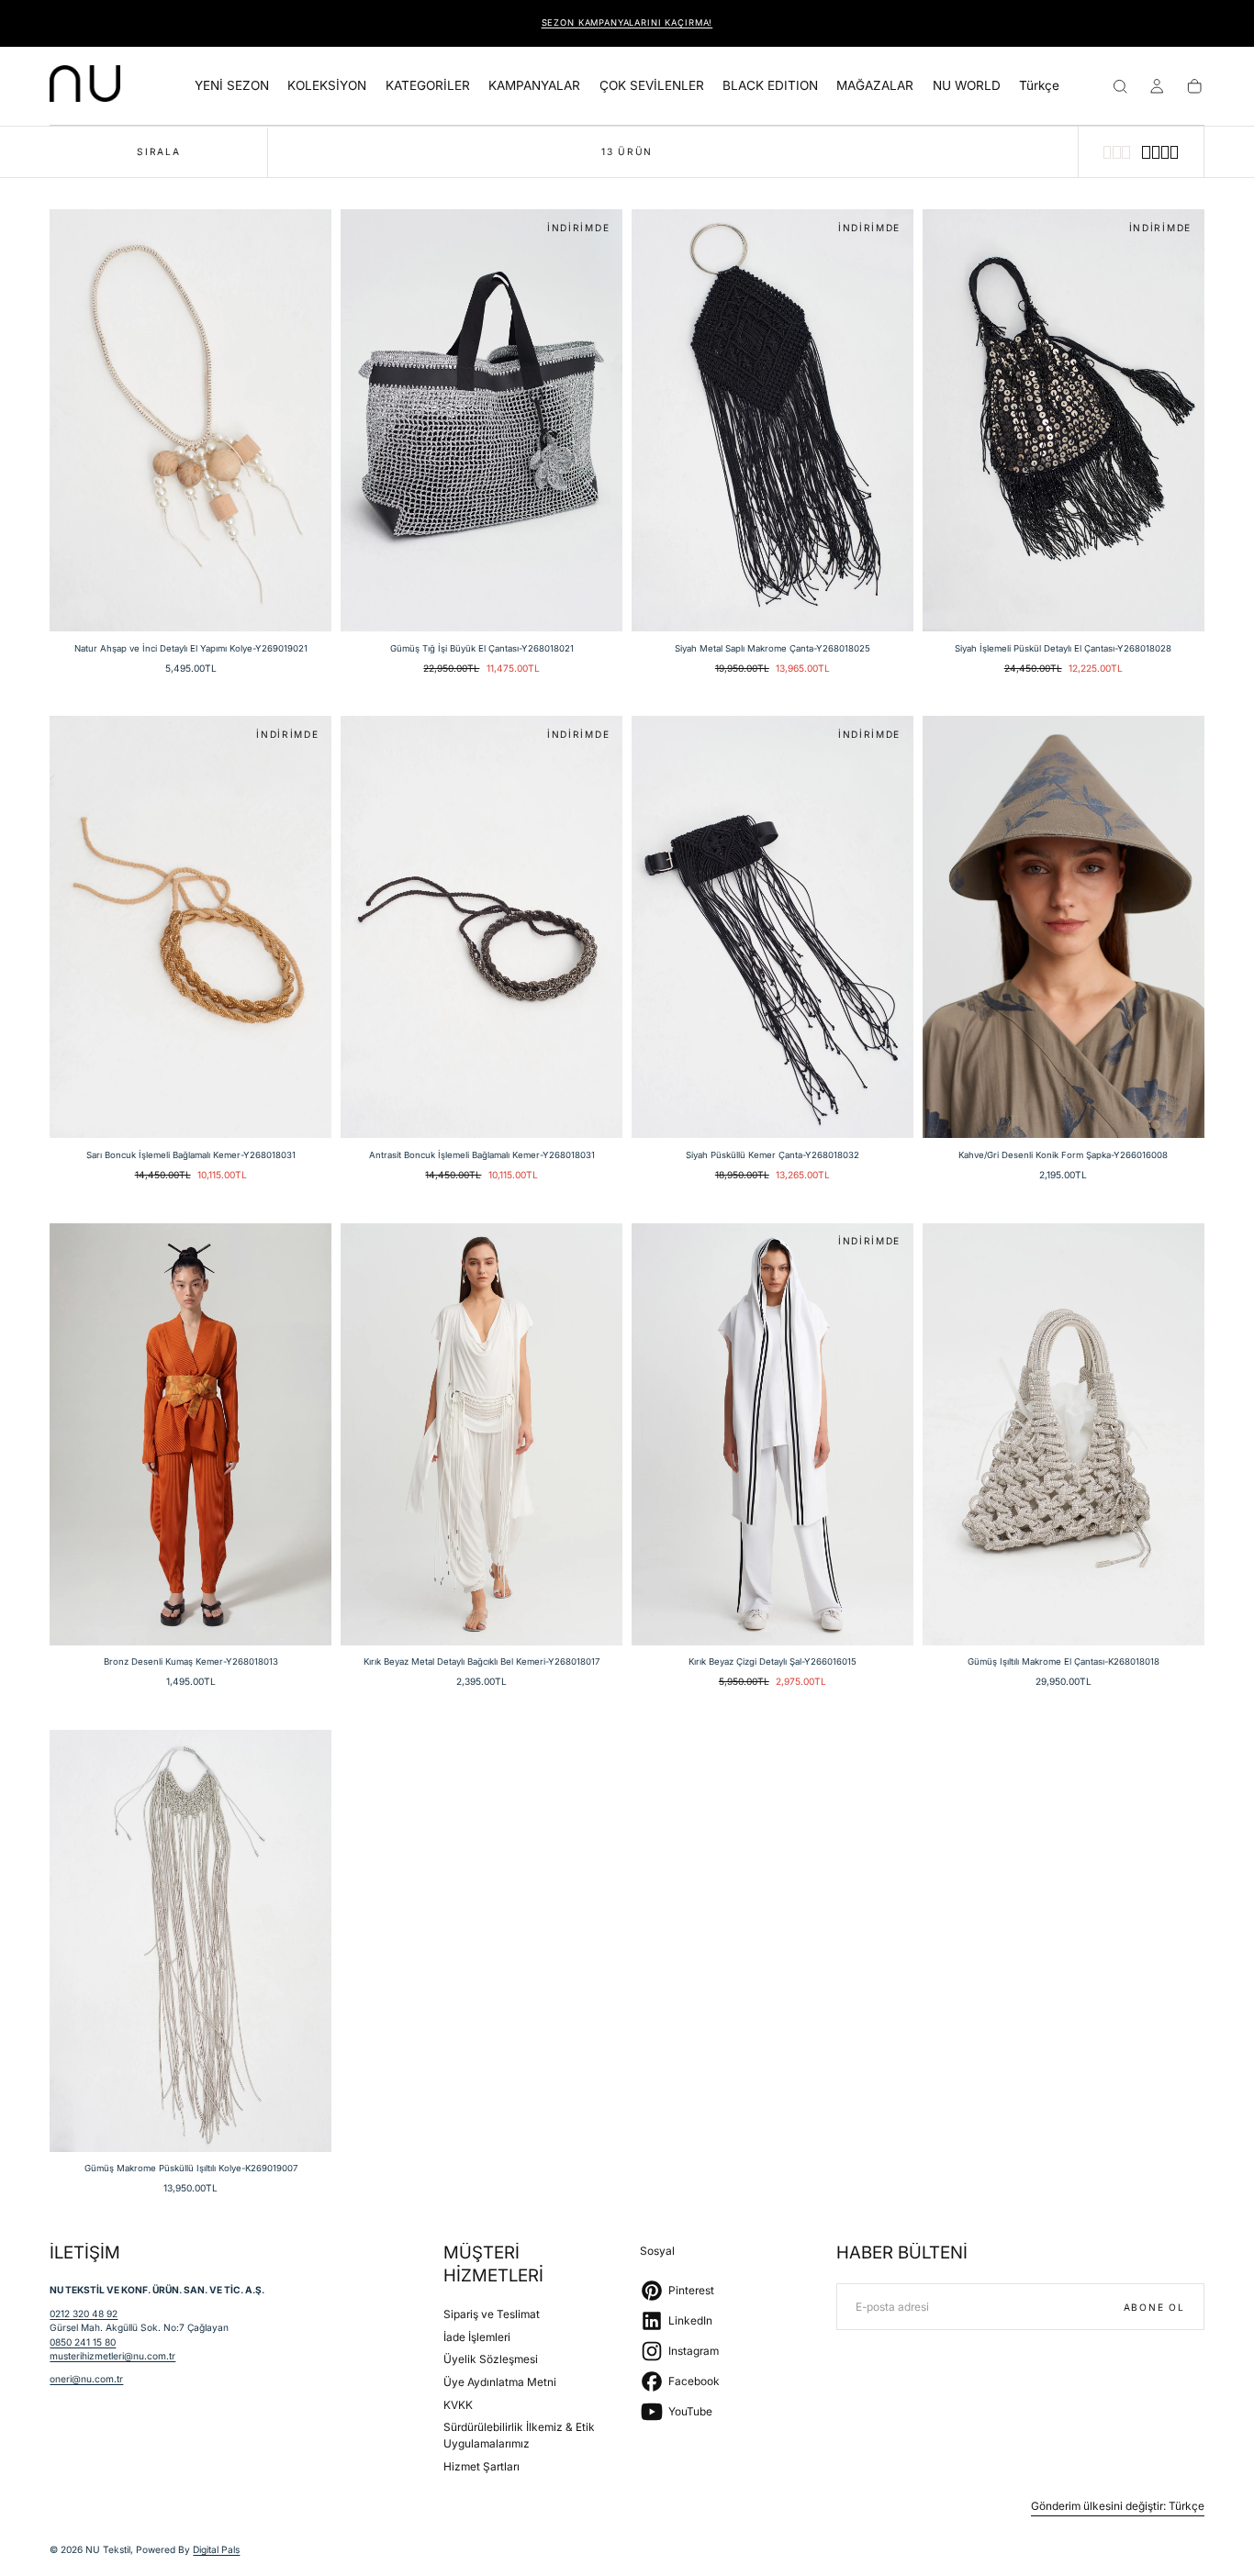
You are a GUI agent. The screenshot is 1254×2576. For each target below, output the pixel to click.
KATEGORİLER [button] (428, 86)
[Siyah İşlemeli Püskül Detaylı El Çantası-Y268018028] (1064, 420)
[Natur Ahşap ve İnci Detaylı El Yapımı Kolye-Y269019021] (190, 420)
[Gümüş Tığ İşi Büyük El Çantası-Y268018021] (481, 420)
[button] (1039, 89)
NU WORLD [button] (967, 86)
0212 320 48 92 (84, 2314)
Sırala (158, 151)
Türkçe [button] (1039, 86)
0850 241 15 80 (83, 2342)
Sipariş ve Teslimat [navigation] (492, 2314)
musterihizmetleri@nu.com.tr (112, 2356)
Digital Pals (216, 2549)
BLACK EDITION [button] (770, 86)
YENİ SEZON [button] (232, 86)
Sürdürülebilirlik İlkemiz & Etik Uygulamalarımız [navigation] (519, 2436)
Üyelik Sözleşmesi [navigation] (491, 2360)
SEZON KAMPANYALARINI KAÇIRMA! (627, 22)
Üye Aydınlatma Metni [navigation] (500, 2382)
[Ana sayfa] (85, 86)
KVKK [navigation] (458, 2405)
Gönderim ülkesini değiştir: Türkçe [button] (1118, 2506)
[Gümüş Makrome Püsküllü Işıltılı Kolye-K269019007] (190, 1941)
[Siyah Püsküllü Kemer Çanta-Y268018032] (773, 927)
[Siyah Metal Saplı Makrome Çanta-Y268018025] (773, 420)
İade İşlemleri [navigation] (477, 2337)
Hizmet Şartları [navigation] (481, 2466)
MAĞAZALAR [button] (875, 86)
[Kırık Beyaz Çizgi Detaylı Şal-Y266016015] (773, 1434)
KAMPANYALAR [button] (534, 86)
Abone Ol (1154, 2307)
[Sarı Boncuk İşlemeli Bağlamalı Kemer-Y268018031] (190, 927)
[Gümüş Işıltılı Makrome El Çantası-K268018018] (1064, 1434)
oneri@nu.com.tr (86, 2379)
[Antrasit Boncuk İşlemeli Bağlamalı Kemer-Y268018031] (481, 927)
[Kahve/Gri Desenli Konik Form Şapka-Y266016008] (1064, 927)
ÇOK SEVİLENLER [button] (652, 86)
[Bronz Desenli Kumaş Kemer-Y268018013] (190, 1434)
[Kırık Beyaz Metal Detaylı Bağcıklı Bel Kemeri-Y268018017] (481, 1434)
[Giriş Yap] (1157, 86)
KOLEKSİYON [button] (327, 86)
